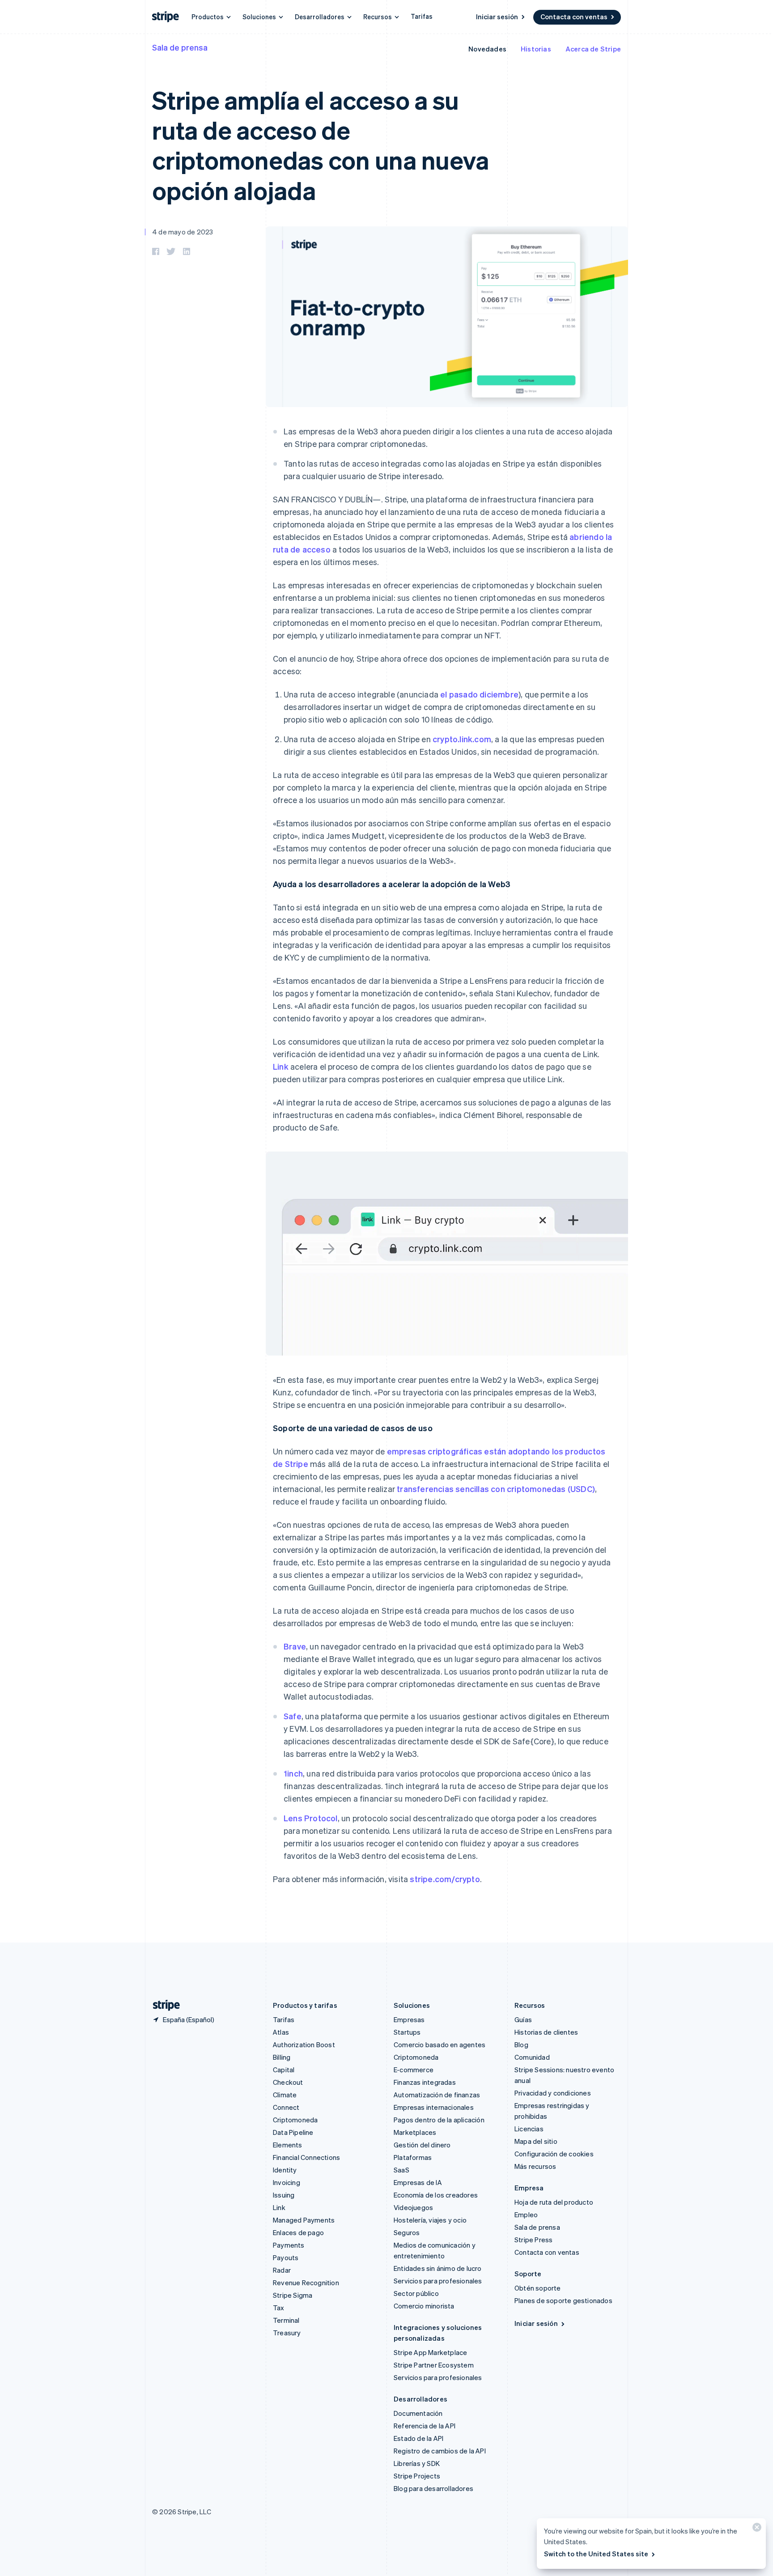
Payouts (286, 2257)
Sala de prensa (180, 47)
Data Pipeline (293, 2132)
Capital (284, 2070)
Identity (285, 2170)
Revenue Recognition (306, 2283)
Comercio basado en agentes (440, 2045)
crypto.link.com (462, 739)
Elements (288, 2145)
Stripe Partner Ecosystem (434, 2365)
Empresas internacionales (434, 2107)
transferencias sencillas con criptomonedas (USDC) (496, 1489)
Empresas (409, 2019)
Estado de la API (418, 2438)
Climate (285, 2095)
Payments (289, 2245)
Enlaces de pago (298, 2232)
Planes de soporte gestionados (563, 2300)
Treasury (287, 2333)
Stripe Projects (417, 2476)
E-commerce (414, 2070)
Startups (407, 2032)
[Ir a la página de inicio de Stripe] (163, 2005)
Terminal (286, 2320)
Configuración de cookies (554, 2154)
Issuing (284, 2195)
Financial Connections (306, 2157)
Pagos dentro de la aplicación (439, 2120)
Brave (295, 1646)
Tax (279, 2308)
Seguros (407, 2232)
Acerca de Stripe (593, 49)
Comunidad (532, 2057)
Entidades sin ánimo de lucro (438, 2268)
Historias (536, 49)
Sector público (416, 2293)
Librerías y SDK (417, 2463)
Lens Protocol (311, 1818)
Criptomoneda (295, 2120)
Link (281, 1066)
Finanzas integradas (425, 2082)
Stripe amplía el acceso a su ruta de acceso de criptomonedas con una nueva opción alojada (320, 145)
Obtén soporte (538, 2288)
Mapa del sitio (536, 2141)
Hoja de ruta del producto (554, 2202)
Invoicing (287, 2182)
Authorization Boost (304, 2045)
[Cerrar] (756, 2529)
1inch (293, 1773)
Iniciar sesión (497, 17)
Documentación (418, 2413)
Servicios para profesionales (438, 2281)
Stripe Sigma (293, 2295)
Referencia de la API (425, 2426)
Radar (282, 2270)
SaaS (401, 2170)
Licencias (529, 2129)
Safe (293, 1716)
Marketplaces (415, 2132)
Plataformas (413, 2157)
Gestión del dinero (422, 2145)
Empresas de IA (418, 2182)
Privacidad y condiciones (553, 2093)
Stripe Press (533, 2240)
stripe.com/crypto (445, 1879)
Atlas (281, 2032)
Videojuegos (413, 2207)
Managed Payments (304, 2220)
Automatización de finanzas (437, 2095)
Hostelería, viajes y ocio (430, 2220)
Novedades (487, 49)
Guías (523, 2019)
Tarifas (422, 16)
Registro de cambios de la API (440, 2451)
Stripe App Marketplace (430, 2352)
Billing (282, 2057)
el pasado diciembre (479, 694)
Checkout (288, 2082)
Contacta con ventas (574, 17)
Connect (286, 2107)
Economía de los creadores (436, 2195)
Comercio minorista (424, 2306)
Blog (521, 2045)
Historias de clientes (546, 2032)
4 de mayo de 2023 (183, 232)
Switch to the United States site (596, 2554)
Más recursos (535, 2166)
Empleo (526, 2215)
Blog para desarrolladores (433, 2488)
